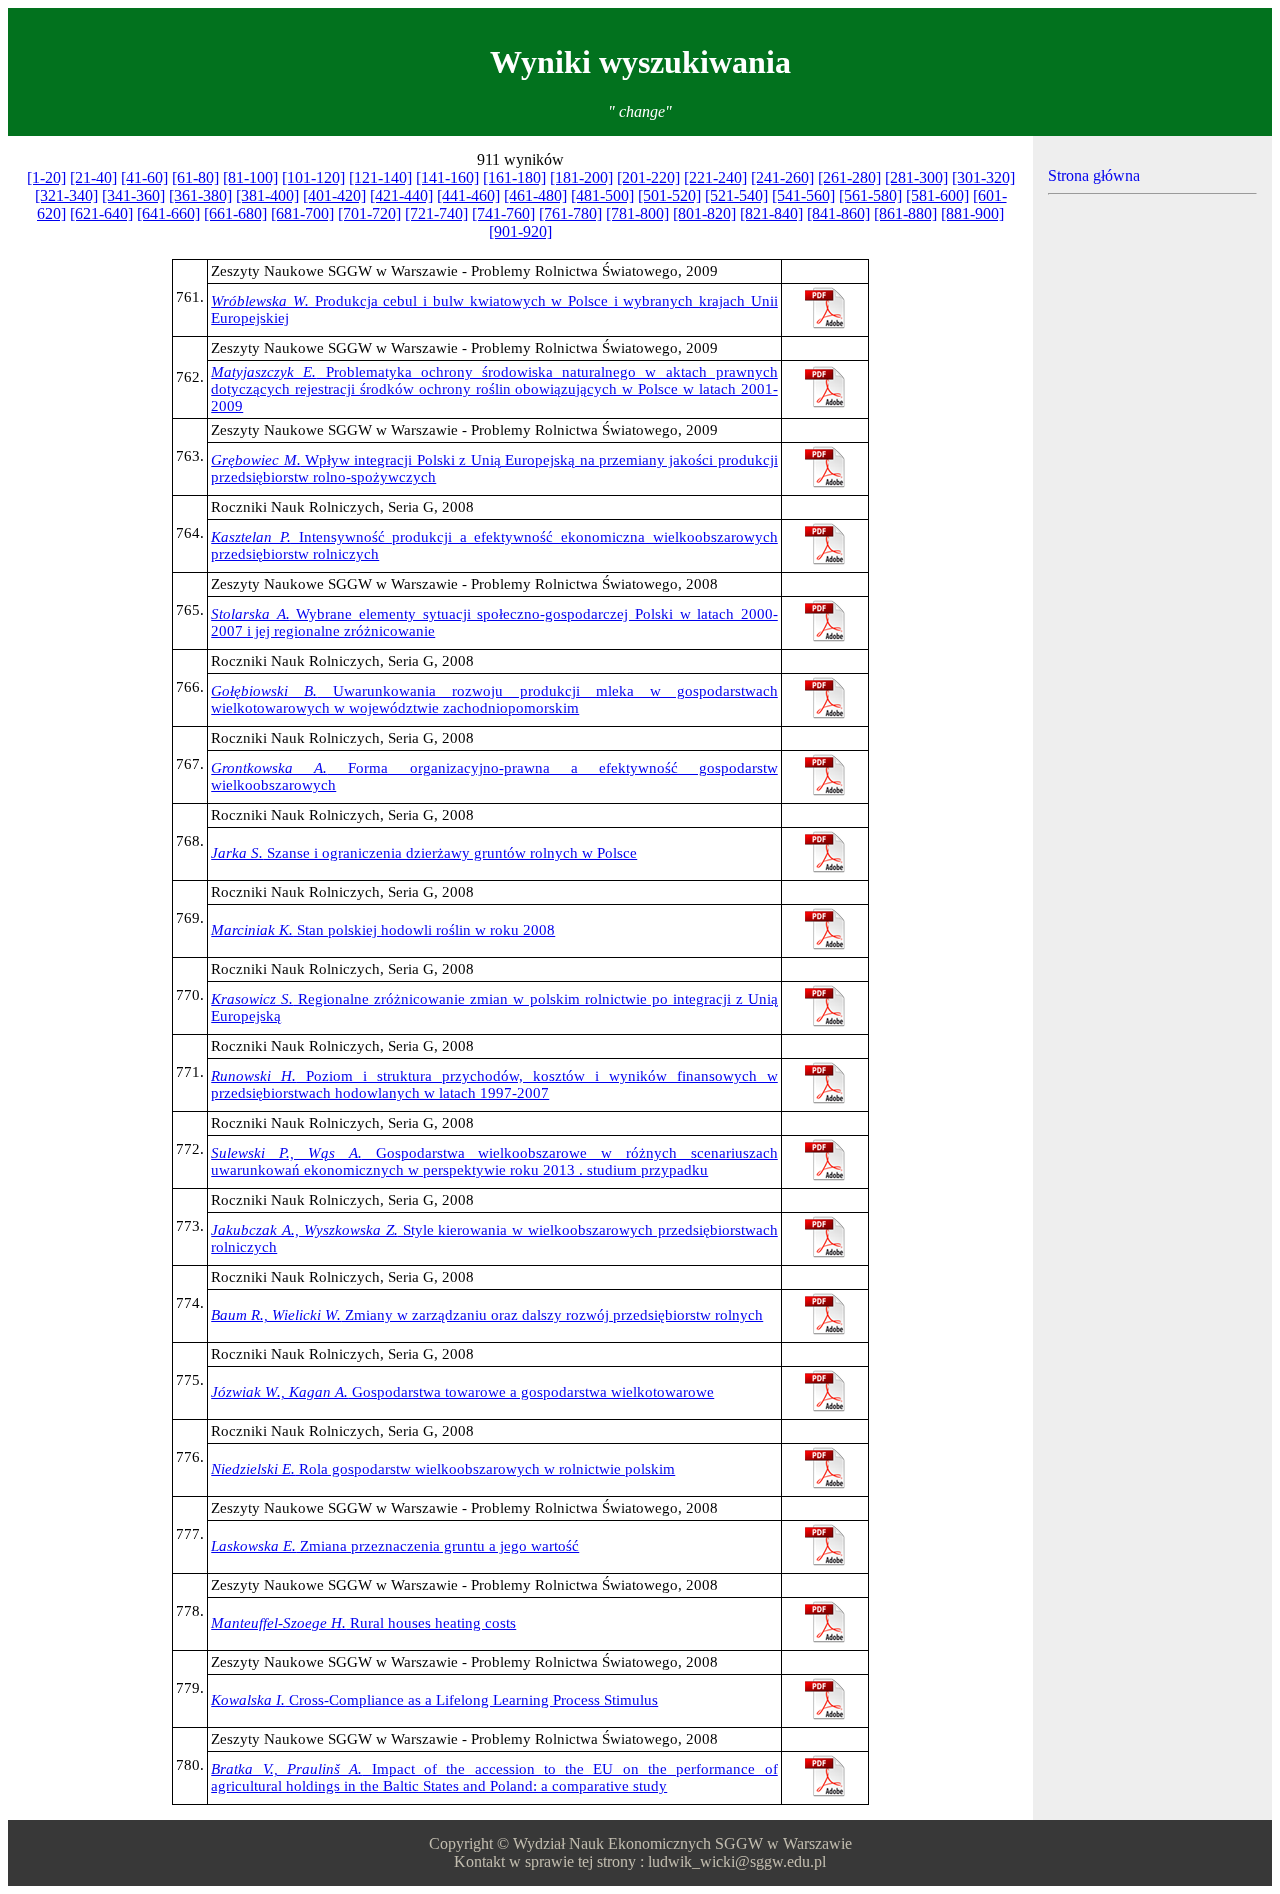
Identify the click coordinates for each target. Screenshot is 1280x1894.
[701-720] (369, 213)
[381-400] (267, 195)
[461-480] (535, 195)
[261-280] (849, 177)
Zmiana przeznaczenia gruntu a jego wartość (395, 1546)
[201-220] (648, 177)
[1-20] (46, 177)
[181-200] (581, 177)
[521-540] (736, 195)
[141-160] (447, 177)
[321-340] (66, 195)
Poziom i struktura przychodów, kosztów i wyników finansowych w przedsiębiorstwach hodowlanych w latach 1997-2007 (494, 1084)
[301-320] (983, 177)
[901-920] (520, 231)
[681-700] (302, 213)
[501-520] (669, 195)
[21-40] (93, 177)
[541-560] (803, 195)
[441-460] (468, 195)
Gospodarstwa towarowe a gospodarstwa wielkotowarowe (462, 1392)
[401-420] (334, 195)
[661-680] (235, 213)
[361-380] (200, 195)
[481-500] (602, 195)
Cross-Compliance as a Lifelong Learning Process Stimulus (434, 1700)
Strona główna (1094, 175)
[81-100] (250, 177)
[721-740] (436, 213)
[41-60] (144, 177)
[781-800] (637, 213)
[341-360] (133, 195)
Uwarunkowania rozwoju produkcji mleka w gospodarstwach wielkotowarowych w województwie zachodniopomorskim (494, 699)
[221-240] (715, 177)
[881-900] (972, 213)
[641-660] (168, 213)
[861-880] (905, 213)
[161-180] (514, 177)
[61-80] (195, 177)
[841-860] (838, 213)
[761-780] (570, 213)
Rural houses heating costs (363, 1623)
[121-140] (380, 177)
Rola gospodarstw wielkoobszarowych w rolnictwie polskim (443, 1469)
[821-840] (771, 213)
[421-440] (401, 195)
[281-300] (916, 177)
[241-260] (782, 177)
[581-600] (937, 195)
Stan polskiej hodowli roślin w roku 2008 (383, 930)
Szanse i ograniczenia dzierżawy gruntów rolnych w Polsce (424, 853)
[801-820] (704, 213)
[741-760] (503, 213)
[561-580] (870, 195)
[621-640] (101, 213)
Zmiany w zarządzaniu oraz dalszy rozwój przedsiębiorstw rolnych (487, 1315)
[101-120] (313, 177)
